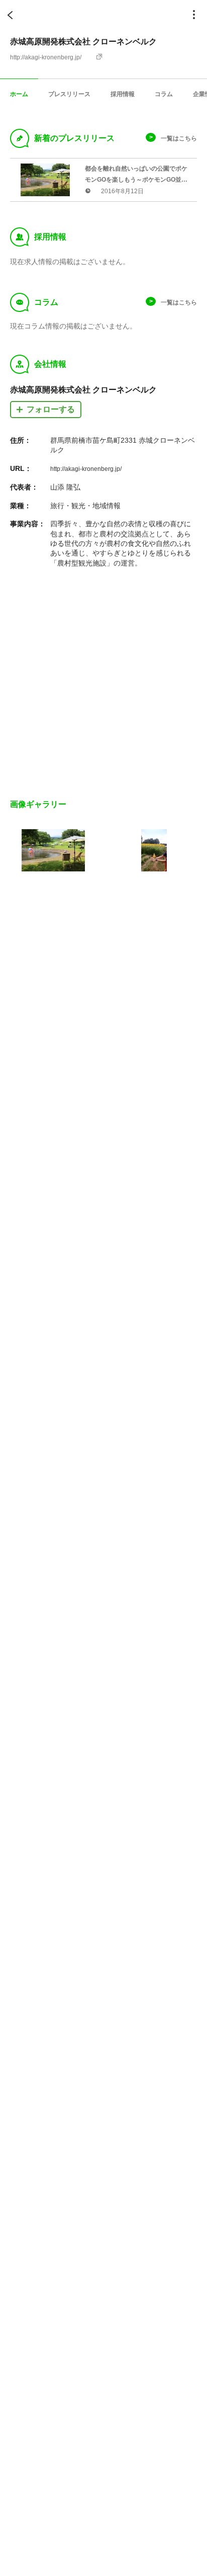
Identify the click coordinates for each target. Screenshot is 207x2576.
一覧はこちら (179, 138)
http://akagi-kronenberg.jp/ (46, 57)
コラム (164, 94)
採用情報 (123, 94)
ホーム (19, 94)
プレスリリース (69, 94)
